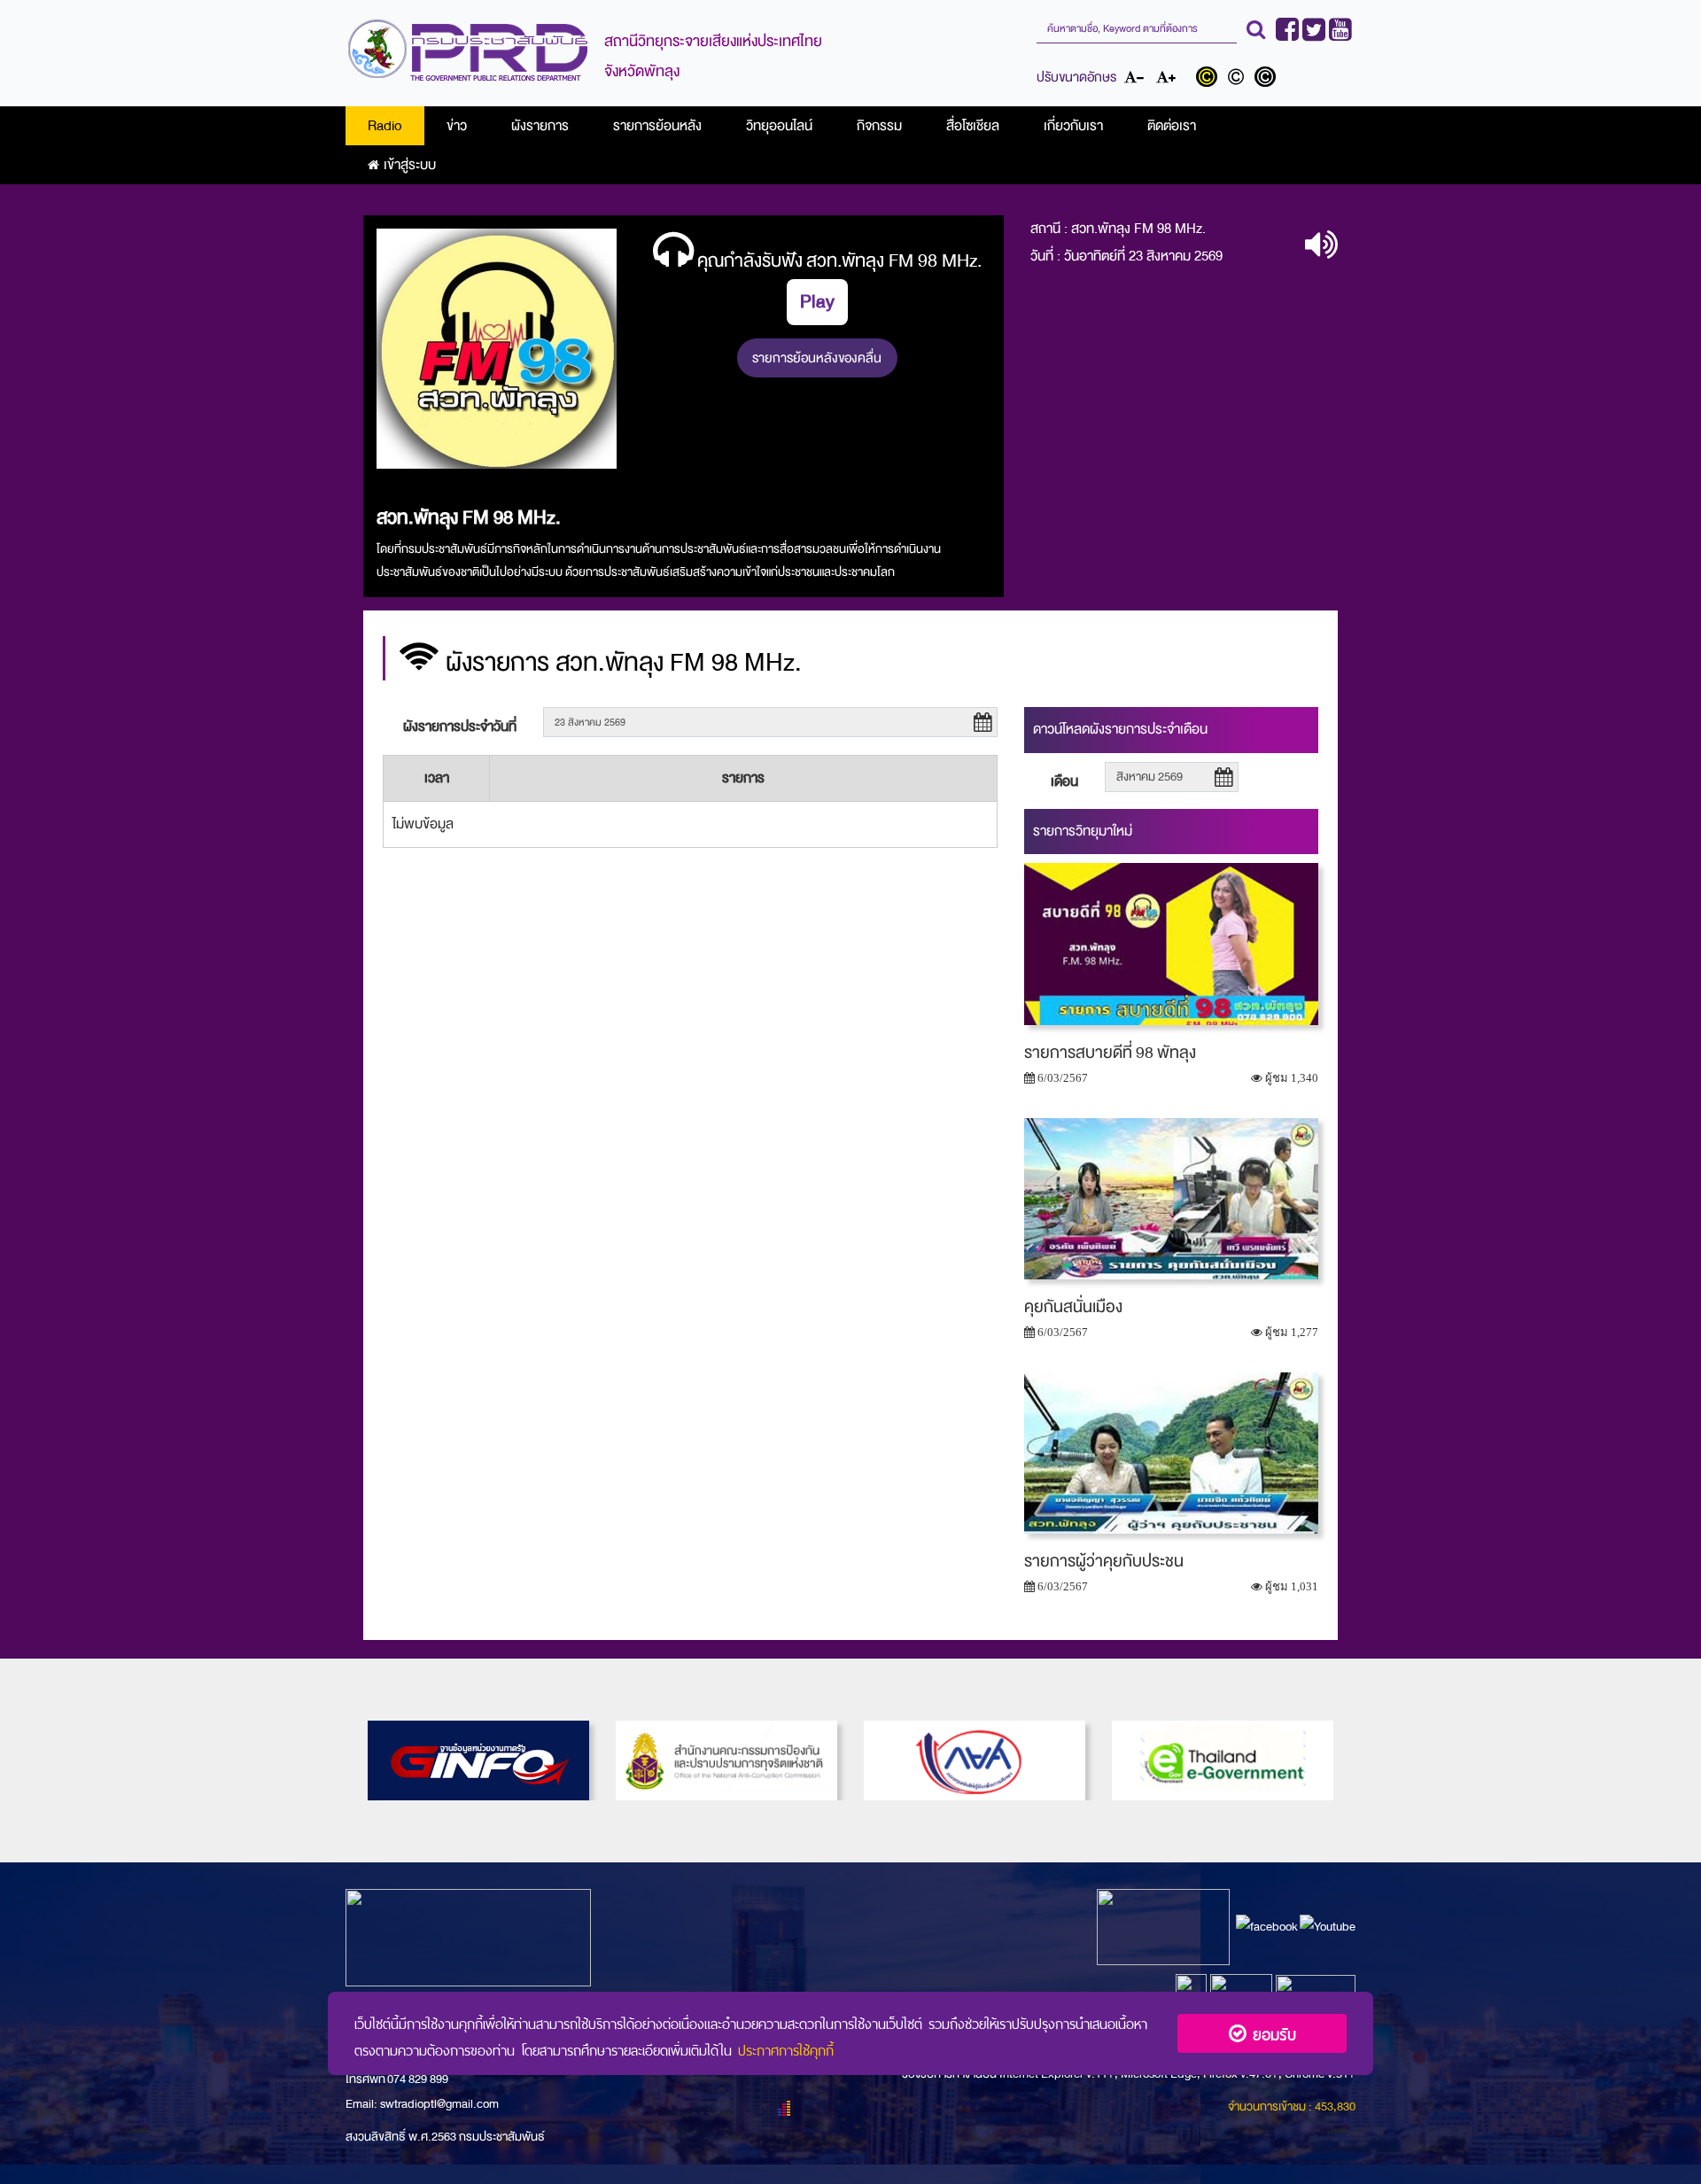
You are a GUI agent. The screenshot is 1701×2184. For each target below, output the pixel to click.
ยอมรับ (1271, 2033)
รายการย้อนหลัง (657, 126)
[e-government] (1223, 1760)
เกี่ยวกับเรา (1073, 126)
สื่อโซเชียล (973, 126)
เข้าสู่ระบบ (410, 165)
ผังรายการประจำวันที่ (460, 727)
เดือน (1064, 781)
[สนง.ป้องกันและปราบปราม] (726, 1760)
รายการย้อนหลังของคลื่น (817, 358)
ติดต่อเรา (1172, 126)
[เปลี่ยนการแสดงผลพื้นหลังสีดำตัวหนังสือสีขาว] (1267, 79)
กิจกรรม (879, 126)
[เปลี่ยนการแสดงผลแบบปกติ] (1240, 79)
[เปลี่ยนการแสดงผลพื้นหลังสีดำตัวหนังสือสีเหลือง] (1211, 79)
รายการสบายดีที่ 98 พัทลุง (1110, 1053)
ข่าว (457, 126)
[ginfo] (478, 1760)
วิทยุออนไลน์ (779, 126)
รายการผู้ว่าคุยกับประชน (1104, 1561)
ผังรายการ (540, 126)
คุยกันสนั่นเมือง (1073, 1307)
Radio (385, 126)
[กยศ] (975, 1760)
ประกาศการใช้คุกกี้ (786, 2048)
